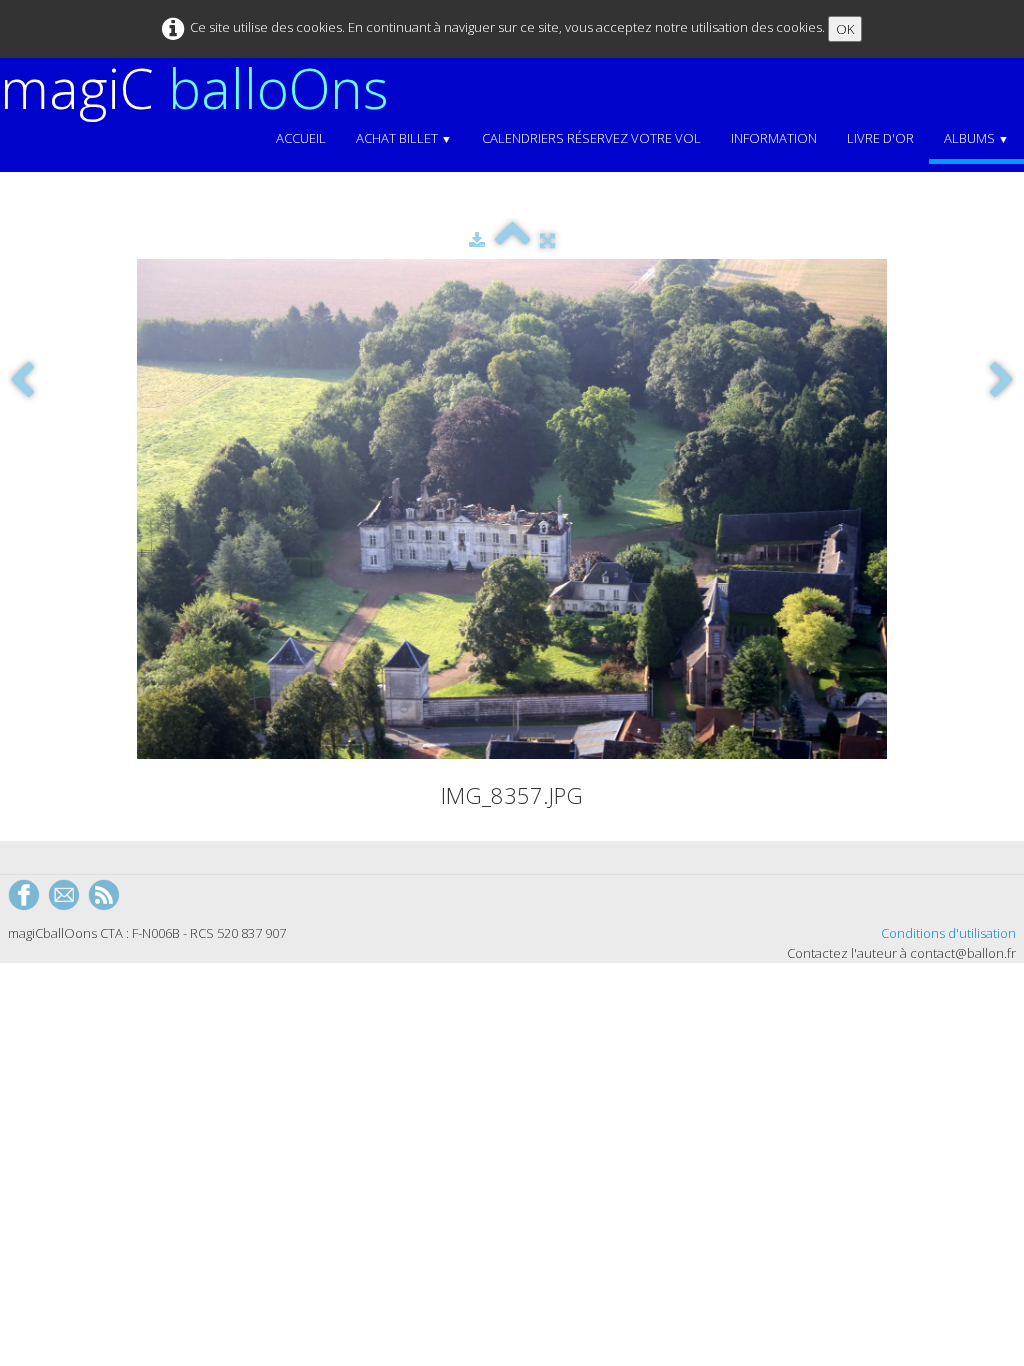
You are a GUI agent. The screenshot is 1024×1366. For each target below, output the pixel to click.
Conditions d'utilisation (948, 933)
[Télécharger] (477, 240)
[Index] (512, 240)
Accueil (301, 138)
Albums (976, 138)
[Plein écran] (547, 240)
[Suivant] (1002, 381)
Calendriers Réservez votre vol (591, 138)
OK (845, 29)
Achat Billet (404, 138)
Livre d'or (880, 138)
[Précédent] (22, 381)
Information (774, 138)
